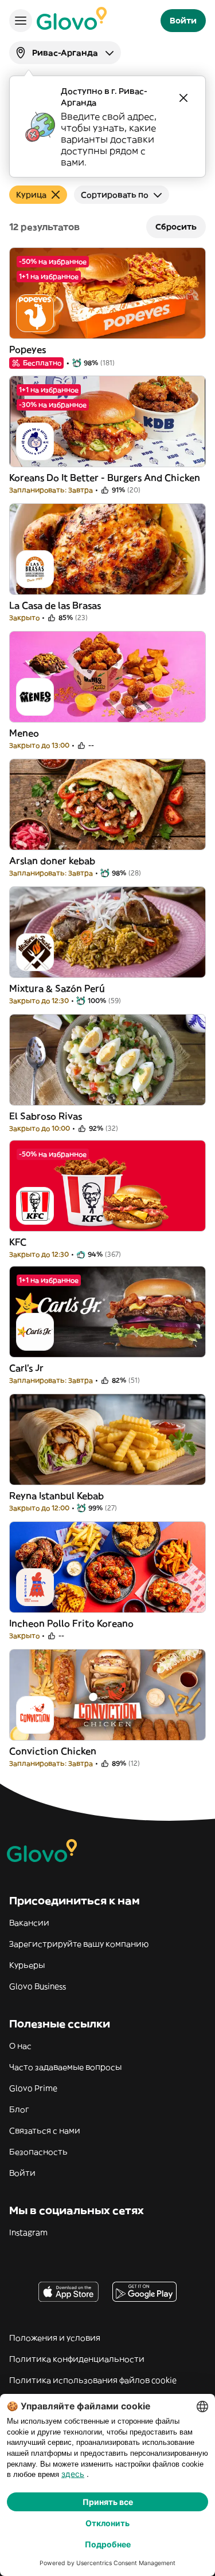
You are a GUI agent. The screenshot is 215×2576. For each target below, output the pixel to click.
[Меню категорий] (21, 21)
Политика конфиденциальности (77, 2359)
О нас (20, 2046)
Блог (19, 2109)
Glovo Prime (33, 2088)
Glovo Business (38, 1986)
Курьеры (27, 1965)
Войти (22, 2173)
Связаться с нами (45, 2131)
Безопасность (38, 2152)
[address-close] (183, 98)
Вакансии (29, 1923)
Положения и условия (55, 2338)
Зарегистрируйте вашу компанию (79, 1944)
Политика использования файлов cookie (93, 2380)
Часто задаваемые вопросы (65, 2067)
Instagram (28, 2232)
